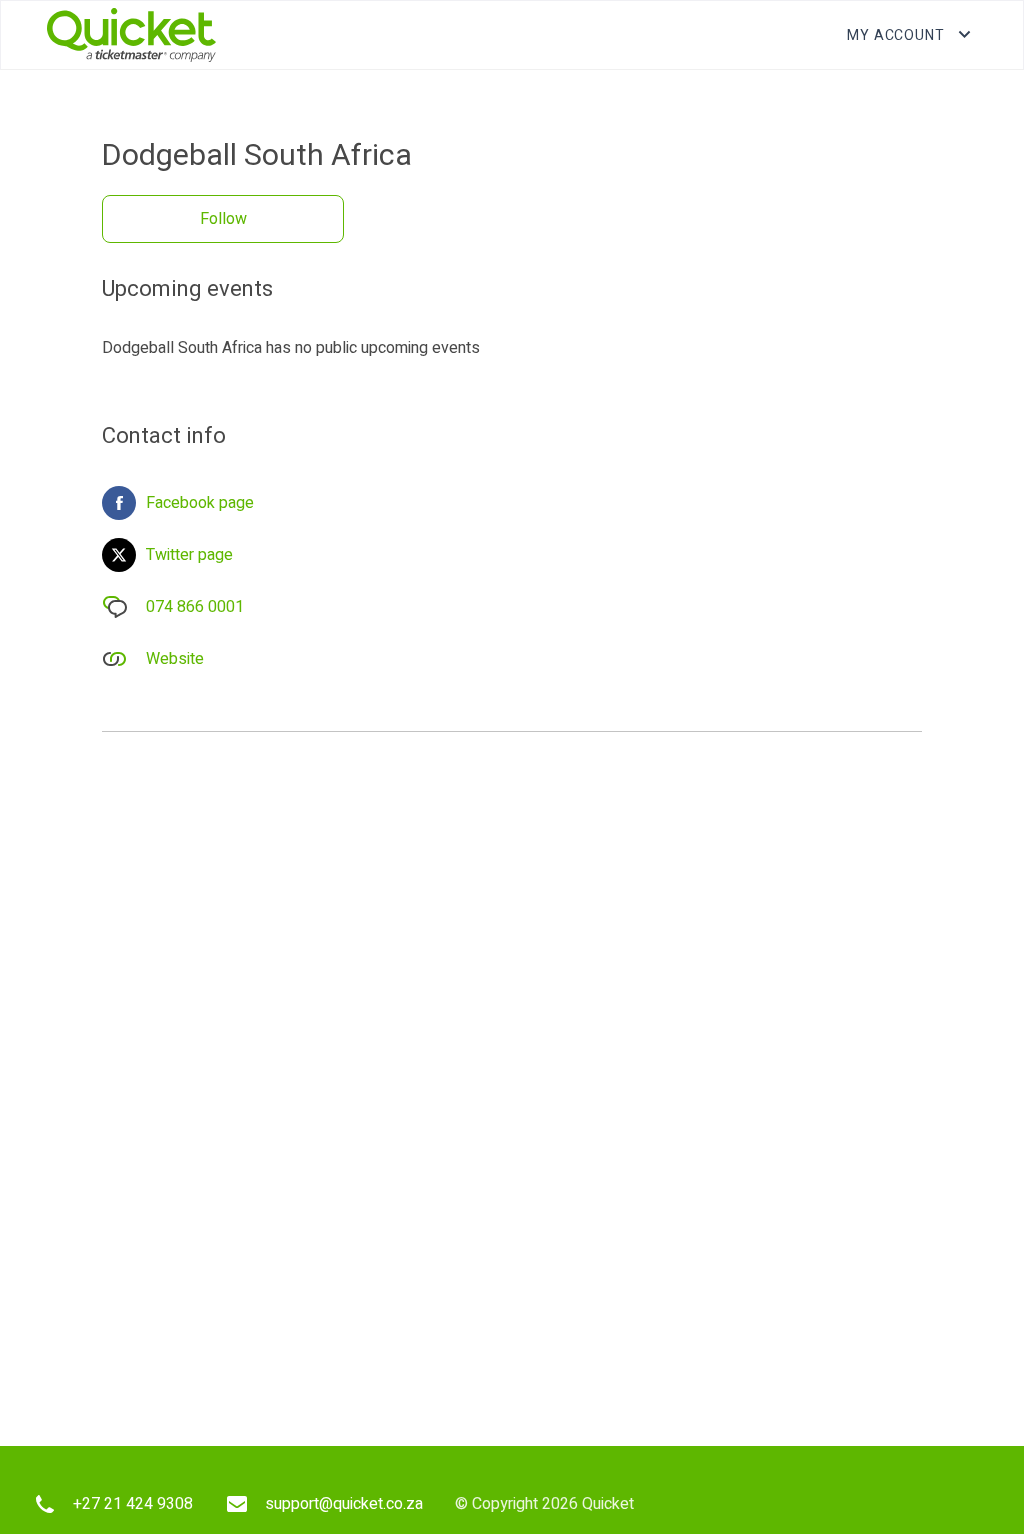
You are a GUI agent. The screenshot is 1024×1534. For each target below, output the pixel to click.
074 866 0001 (195, 607)
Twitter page (189, 555)
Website (175, 659)
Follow (223, 219)
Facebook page (200, 503)
